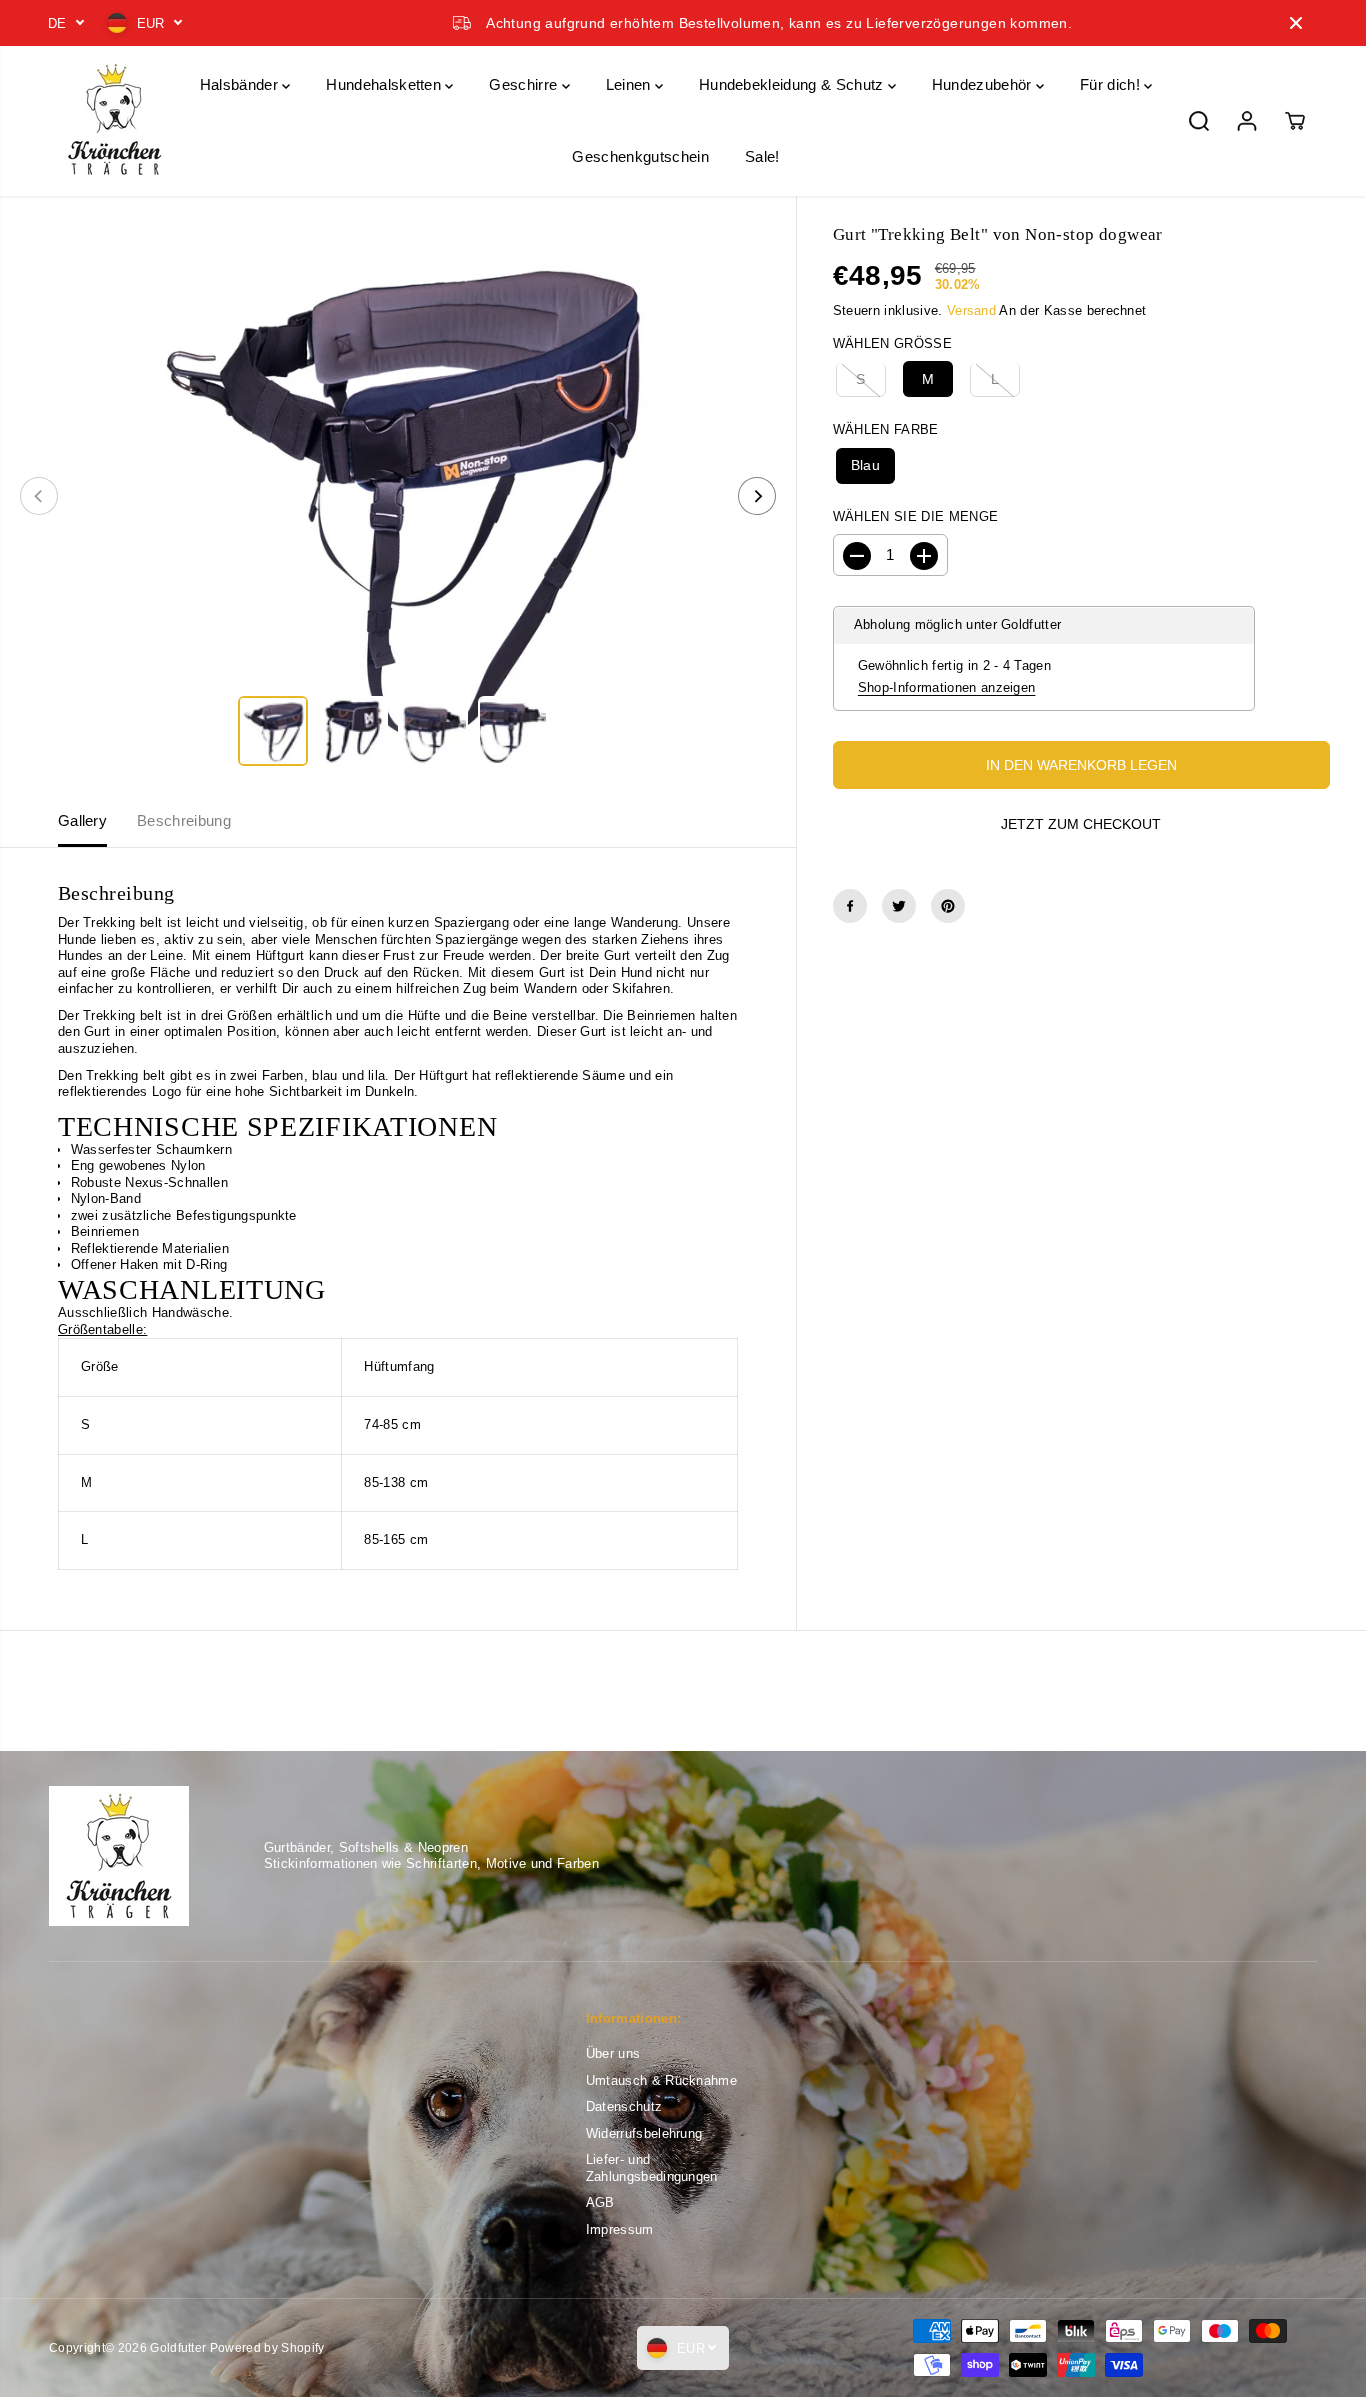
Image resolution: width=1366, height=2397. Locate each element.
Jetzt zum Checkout (1081, 824)
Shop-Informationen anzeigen (947, 687)
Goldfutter (178, 2348)
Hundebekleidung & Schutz (793, 84)
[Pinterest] (948, 906)
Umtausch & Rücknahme (661, 2080)
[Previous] (39, 496)
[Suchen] (1199, 121)
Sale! (762, 156)
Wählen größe (892, 343)
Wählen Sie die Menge (915, 516)
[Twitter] (899, 906)
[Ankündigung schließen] (1296, 23)
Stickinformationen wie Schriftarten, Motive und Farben (431, 1863)
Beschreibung (184, 821)
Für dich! (1112, 84)
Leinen (630, 84)
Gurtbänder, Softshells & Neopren (366, 1847)
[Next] (757, 496)
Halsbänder (241, 84)
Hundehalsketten (385, 84)
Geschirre (525, 84)
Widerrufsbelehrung (644, 2133)
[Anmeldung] (1247, 121)
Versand (971, 310)
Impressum (620, 2229)
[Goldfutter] (114, 121)
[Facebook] (850, 906)
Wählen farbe (886, 430)
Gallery (82, 821)
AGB (600, 2202)
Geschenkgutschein (640, 156)
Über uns (613, 2053)
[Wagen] (1295, 121)
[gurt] (398, 496)
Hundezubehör (984, 84)
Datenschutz (624, 2106)
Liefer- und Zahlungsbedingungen (652, 2168)
